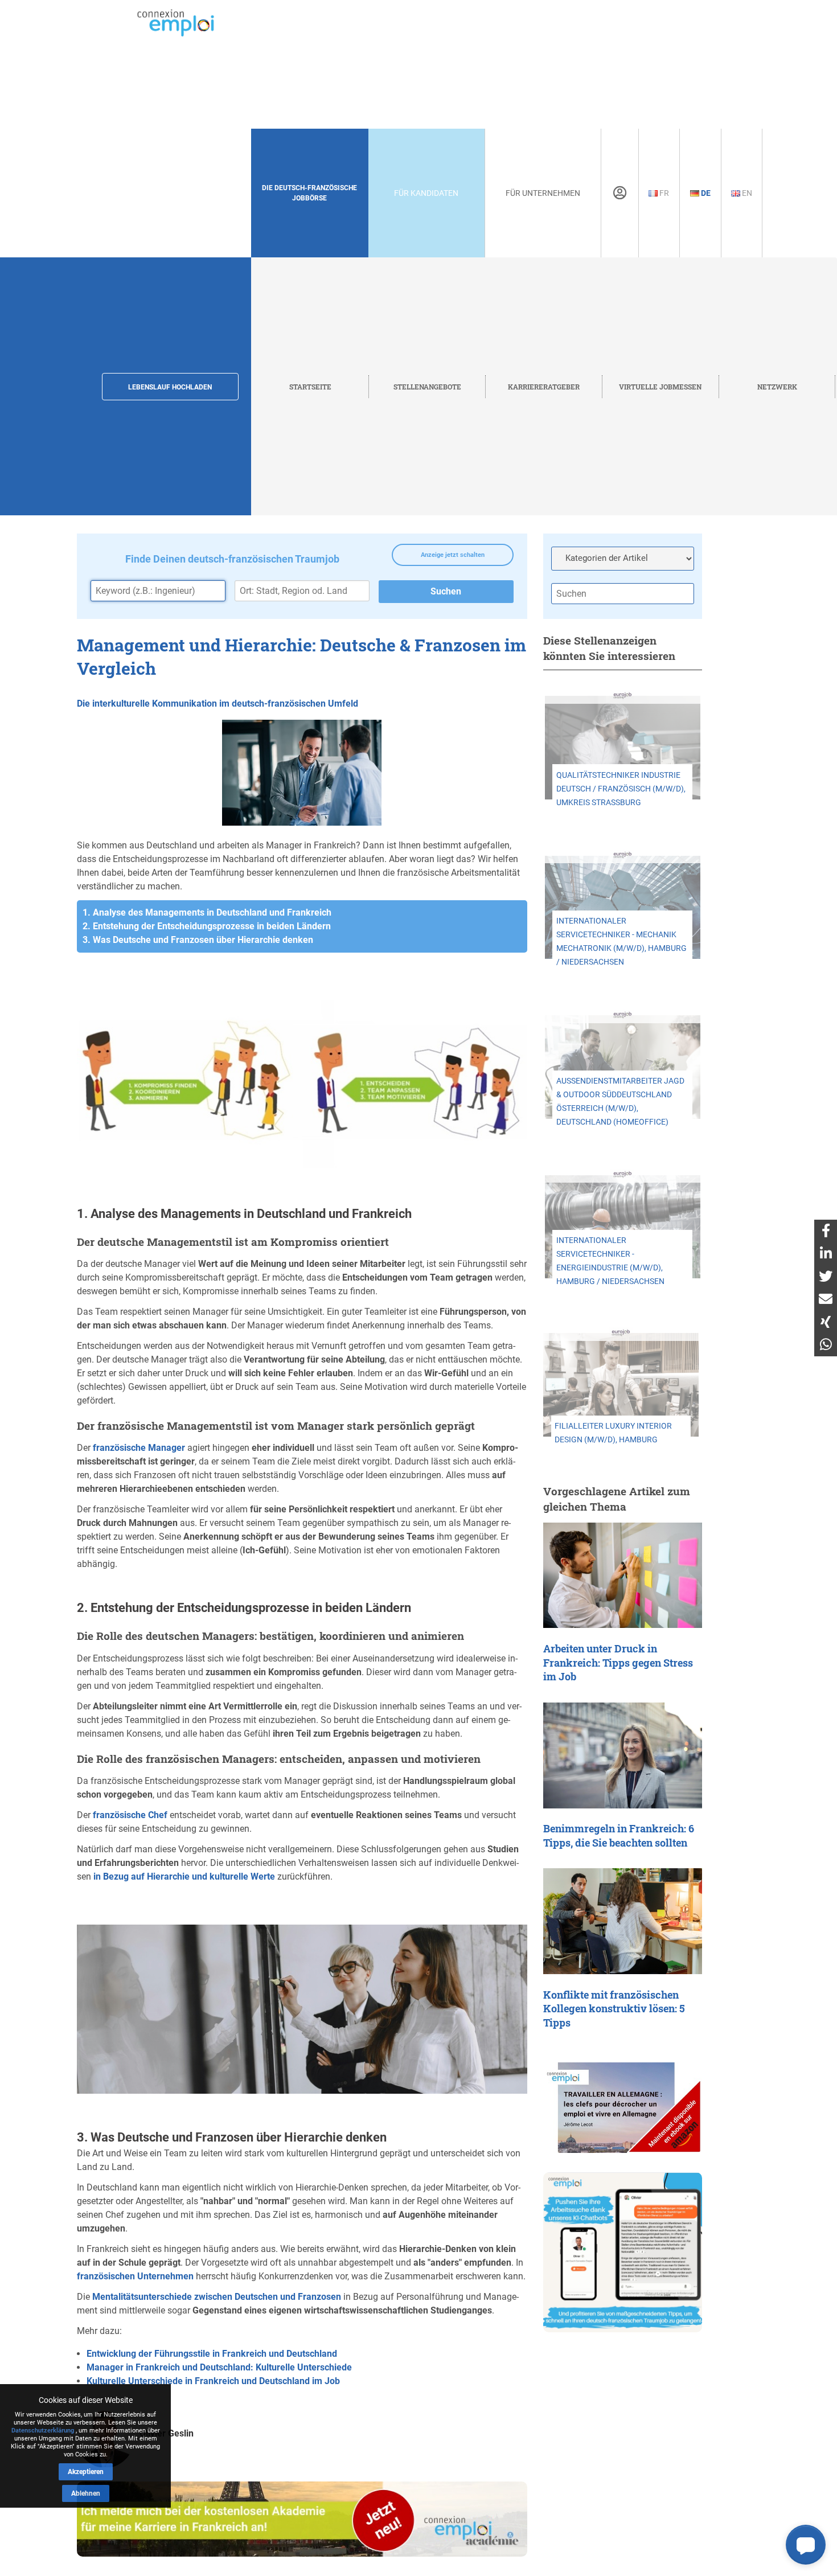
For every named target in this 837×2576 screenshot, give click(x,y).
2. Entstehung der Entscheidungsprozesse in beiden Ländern (207, 926)
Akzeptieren (86, 2472)
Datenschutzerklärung (43, 2431)
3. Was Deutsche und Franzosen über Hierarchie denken (198, 940)
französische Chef (130, 1815)
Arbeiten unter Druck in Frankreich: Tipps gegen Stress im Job (618, 1663)
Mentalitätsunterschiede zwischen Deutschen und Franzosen (217, 2297)
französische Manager (139, 1448)
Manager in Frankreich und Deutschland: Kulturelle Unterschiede (219, 2367)
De (705, 193)
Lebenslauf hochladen (170, 387)
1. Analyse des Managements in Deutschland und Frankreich (207, 912)
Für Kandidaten (426, 193)
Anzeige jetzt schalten (453, 555)
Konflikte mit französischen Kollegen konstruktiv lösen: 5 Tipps (614, 2009)
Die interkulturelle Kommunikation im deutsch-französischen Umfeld (218, 704)
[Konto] (620, 193)
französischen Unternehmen (135, 2276)
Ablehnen (86, 2493)
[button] (806, 2545)
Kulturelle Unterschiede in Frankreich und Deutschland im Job (213, 2381)
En (746, 193)
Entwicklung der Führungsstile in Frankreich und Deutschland (212, 2354)
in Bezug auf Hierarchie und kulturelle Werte (184, 1876)
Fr (663, 193)
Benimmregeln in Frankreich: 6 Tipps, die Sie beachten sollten (619, 1836)
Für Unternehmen (543, 193)
